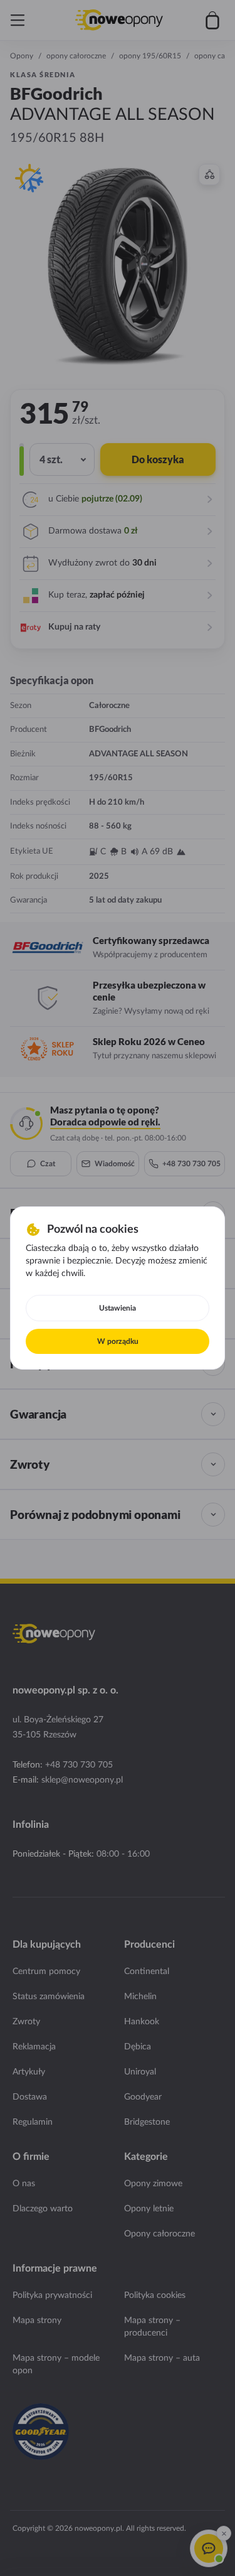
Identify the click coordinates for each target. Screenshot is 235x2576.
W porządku (118, 1341)
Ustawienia (118, 1308)
